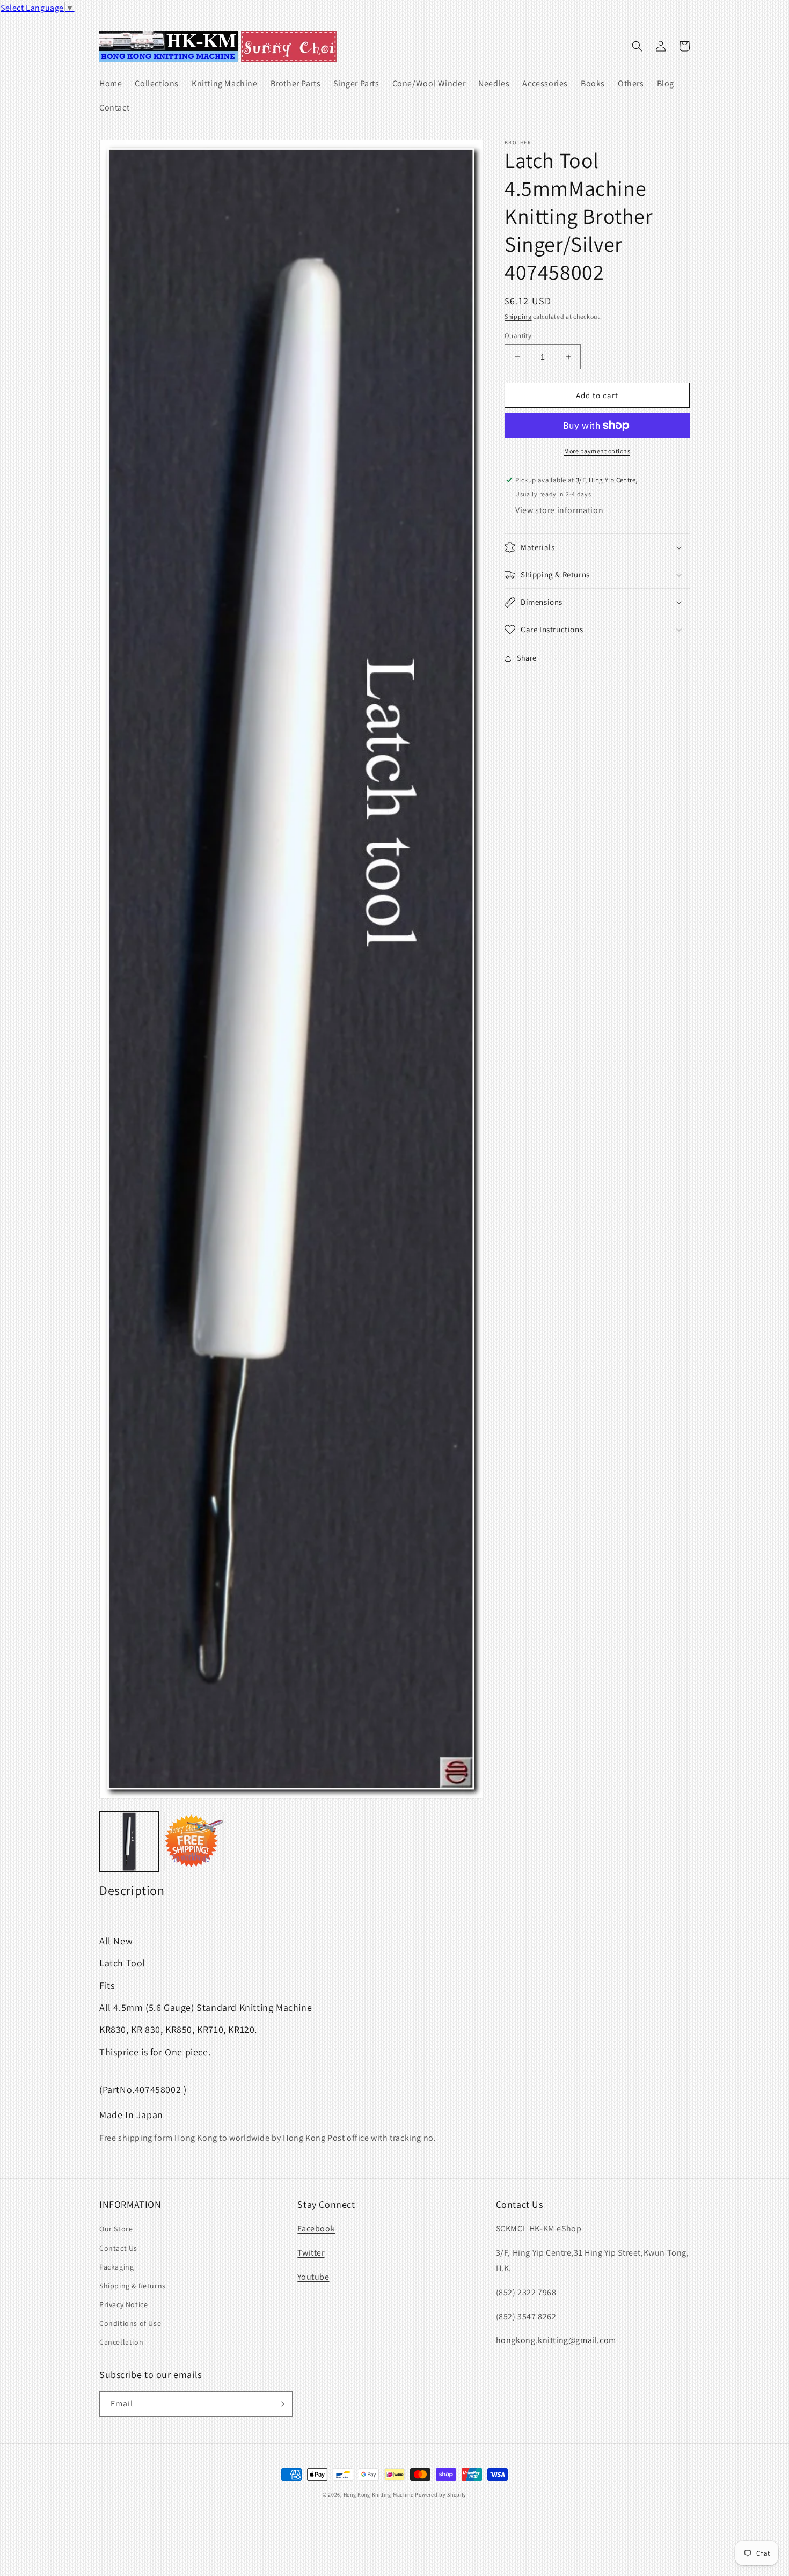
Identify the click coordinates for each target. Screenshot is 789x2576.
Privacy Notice (123, 2304)
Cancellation (121, 2342)
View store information (559, 510)
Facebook (316, 2229)
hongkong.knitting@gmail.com (556, 2340)
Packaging (116, 2267)
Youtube (313, 2277)
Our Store (116, 2229)
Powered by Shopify (441, 2495)
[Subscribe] (280, 2404)
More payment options (597, 451)
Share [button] (527, 658)
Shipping (518, 316)
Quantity (518, 336)
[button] (637, 46)
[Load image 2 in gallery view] (194, 1842)
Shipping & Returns (133, 2286)
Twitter (311, 2253)
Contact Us (118, 2248)
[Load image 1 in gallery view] (129, 1842)
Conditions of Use (130, 2323)
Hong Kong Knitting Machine (379, 2495)
